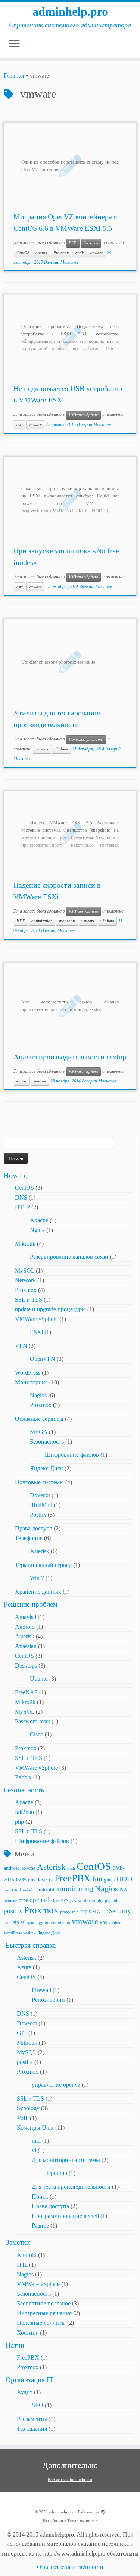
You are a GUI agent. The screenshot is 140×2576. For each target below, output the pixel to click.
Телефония (29, 1538)
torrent (51, 1923)
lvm (7, 1890)
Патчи (15, 2345)
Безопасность (47, 1442)
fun (97, 1879)
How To (16, 1175)
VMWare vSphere (83, 415)
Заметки (18, 2242)
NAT (125, 1890)
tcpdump (57, 2173)
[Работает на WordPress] (103, 2511)
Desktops (26, 1665)
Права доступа (34, 1528)
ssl (23, 1922)
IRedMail (41, 1505)
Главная (14, 75)
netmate (10, 1901)
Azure (24, 1967)
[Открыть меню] (14, 44)
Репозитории (48, 2000)
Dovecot (40, 1495)
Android (25, 1627)
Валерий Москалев (61, 262)
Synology (28, 2108)
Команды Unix (35, 2128)
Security (120, 1911)
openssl (40, 1900)
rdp (84, 1911)
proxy (65, 1912)
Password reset (32, 1721)
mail (17, 1890)
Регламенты (32, 2419)
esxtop (22, 1081)
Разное (40, 2226)
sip (16, 1922)
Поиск (40, 2196)
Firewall (41, 1990)
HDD (21, 921)
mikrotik (46, 1890)
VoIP (23, 2118)
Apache (39, 1220)
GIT (22, 2033)
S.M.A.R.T (98, 1912)
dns (32, 1880)
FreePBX (73, 1878)
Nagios (38, 1395)
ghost (109, 1880)
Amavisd (26, 1617)
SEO (38, 2405)
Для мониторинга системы (66, 2160)
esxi (20, 425)
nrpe (23, 1900)
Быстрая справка (31, 1945)
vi (34, 2150)
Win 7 (37, 1578)
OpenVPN (43, 1359)
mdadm (29, 1890)
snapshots (67, 921)
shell (8, 1923)
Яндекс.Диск (46, 1468)
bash (71, 1869)
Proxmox (91, 243)
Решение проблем (31, 1604)
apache (28, 1868)
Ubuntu (39, 1679)
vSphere (61, 749)
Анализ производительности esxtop (70, 1057)
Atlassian (26, 1646)
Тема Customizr (81, 2520)
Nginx (37, 1230)
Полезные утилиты (86, 739)
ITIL (22, 2265)
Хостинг (28, 2332)
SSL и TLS (29, 1300)
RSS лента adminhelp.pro (70, 2479)
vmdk (79, 253)
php (19, 1822)
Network (25, 1280)
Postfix (38, 1515)
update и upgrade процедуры (50, 1309)
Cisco (37, 1734)
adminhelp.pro (70, 12)
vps (103, 1922)
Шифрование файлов (72, 1455)
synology (35, 1923)
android (12, 1868)
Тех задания (32, 2429)
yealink (29, 1933)
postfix (13, 1911)
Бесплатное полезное (44, 2303)
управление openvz (56, 2085)
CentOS (23, 253)
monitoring (75, 1889)
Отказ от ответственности (70, 2567)
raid (75, 1912)
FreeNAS (26, 1692)
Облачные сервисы (39, 1419)
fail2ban (24, 1812)
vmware (96, 253)
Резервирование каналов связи (69, 1257)
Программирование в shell (65, 2216)
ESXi (73, 243)
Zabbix (23, 1777)
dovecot (45, 1880)
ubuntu (64, 1923)
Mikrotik (25, 1244)
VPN (21, 1346)
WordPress (28, 1373)
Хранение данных (38, 1592)
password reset (83, 1901)
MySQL (25, 1270)
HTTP (22, 1207)
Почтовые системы (39, 1482)
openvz (41, 253)
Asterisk (40, 1551)
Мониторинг (31, 1382)
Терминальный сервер (43, 1565)
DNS (21, 1197)
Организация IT (29, 2380)
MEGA (39, 1432)
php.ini (111, 1901)
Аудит (25, 2392)
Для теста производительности (71, 2187)
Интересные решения (44, 2313)
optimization (42, 921)
